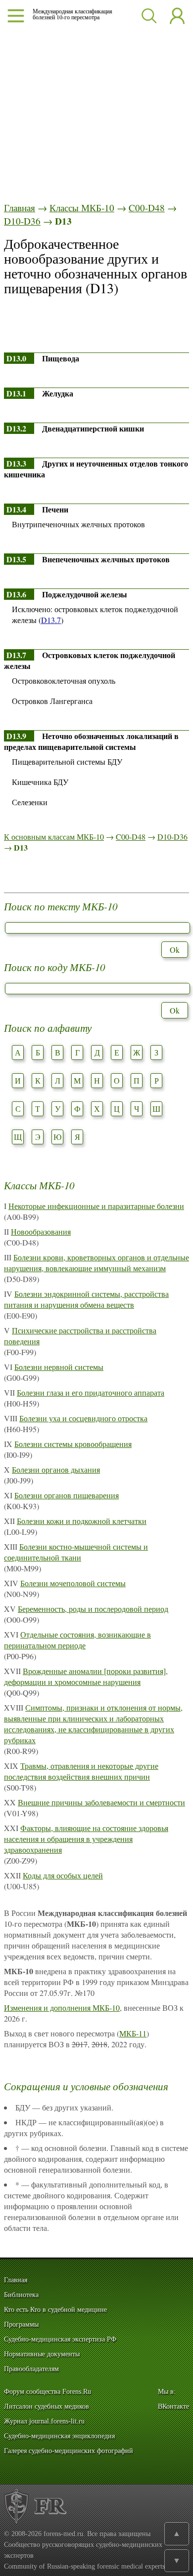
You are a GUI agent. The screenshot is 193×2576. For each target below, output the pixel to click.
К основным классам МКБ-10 (54, 837)
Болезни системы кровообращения (73, 1444)
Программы (21, 2324)
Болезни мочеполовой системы (73, 1583)
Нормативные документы (42, 2354)
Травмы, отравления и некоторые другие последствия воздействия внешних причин (81, 1771)
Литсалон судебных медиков (47, 2406)
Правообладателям (31, 2369)
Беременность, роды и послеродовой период (93, 1609)
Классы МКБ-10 (82, 208)
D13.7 (51, 620)
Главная (20, 208)
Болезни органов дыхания (56, 1469)
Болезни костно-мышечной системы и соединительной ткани (76, 1552)
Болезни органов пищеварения (67, 1495)
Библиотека (21, 2295)
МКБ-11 (133, 2033)
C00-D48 (147, 208)
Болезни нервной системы (59, 1367)
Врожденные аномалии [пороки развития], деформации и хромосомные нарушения (86, 1676)
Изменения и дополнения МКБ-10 (62, 2008)
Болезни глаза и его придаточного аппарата (91, 1392)
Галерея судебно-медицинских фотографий (69, 2451)
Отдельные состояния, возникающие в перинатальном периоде (77, 1640)
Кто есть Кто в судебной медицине (55, 2310)
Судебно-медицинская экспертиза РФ (60, 2339)
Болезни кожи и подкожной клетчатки (82, 1521)
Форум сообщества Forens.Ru (48, 2392)
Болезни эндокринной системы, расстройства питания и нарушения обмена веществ (86, 1299)
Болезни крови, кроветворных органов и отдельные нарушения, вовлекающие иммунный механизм (96, 1263)
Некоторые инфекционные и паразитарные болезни (96, 1206)
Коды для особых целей (63, 1875)
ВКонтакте (173, 2406)
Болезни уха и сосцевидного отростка (83, 1418)
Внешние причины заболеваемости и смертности (101, 1802)
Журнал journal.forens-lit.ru (44, 2421)
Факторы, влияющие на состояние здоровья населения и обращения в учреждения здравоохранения (86, 1839)
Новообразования (41, 1231)
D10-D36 (22, 221)
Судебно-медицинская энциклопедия (59, 2436)
